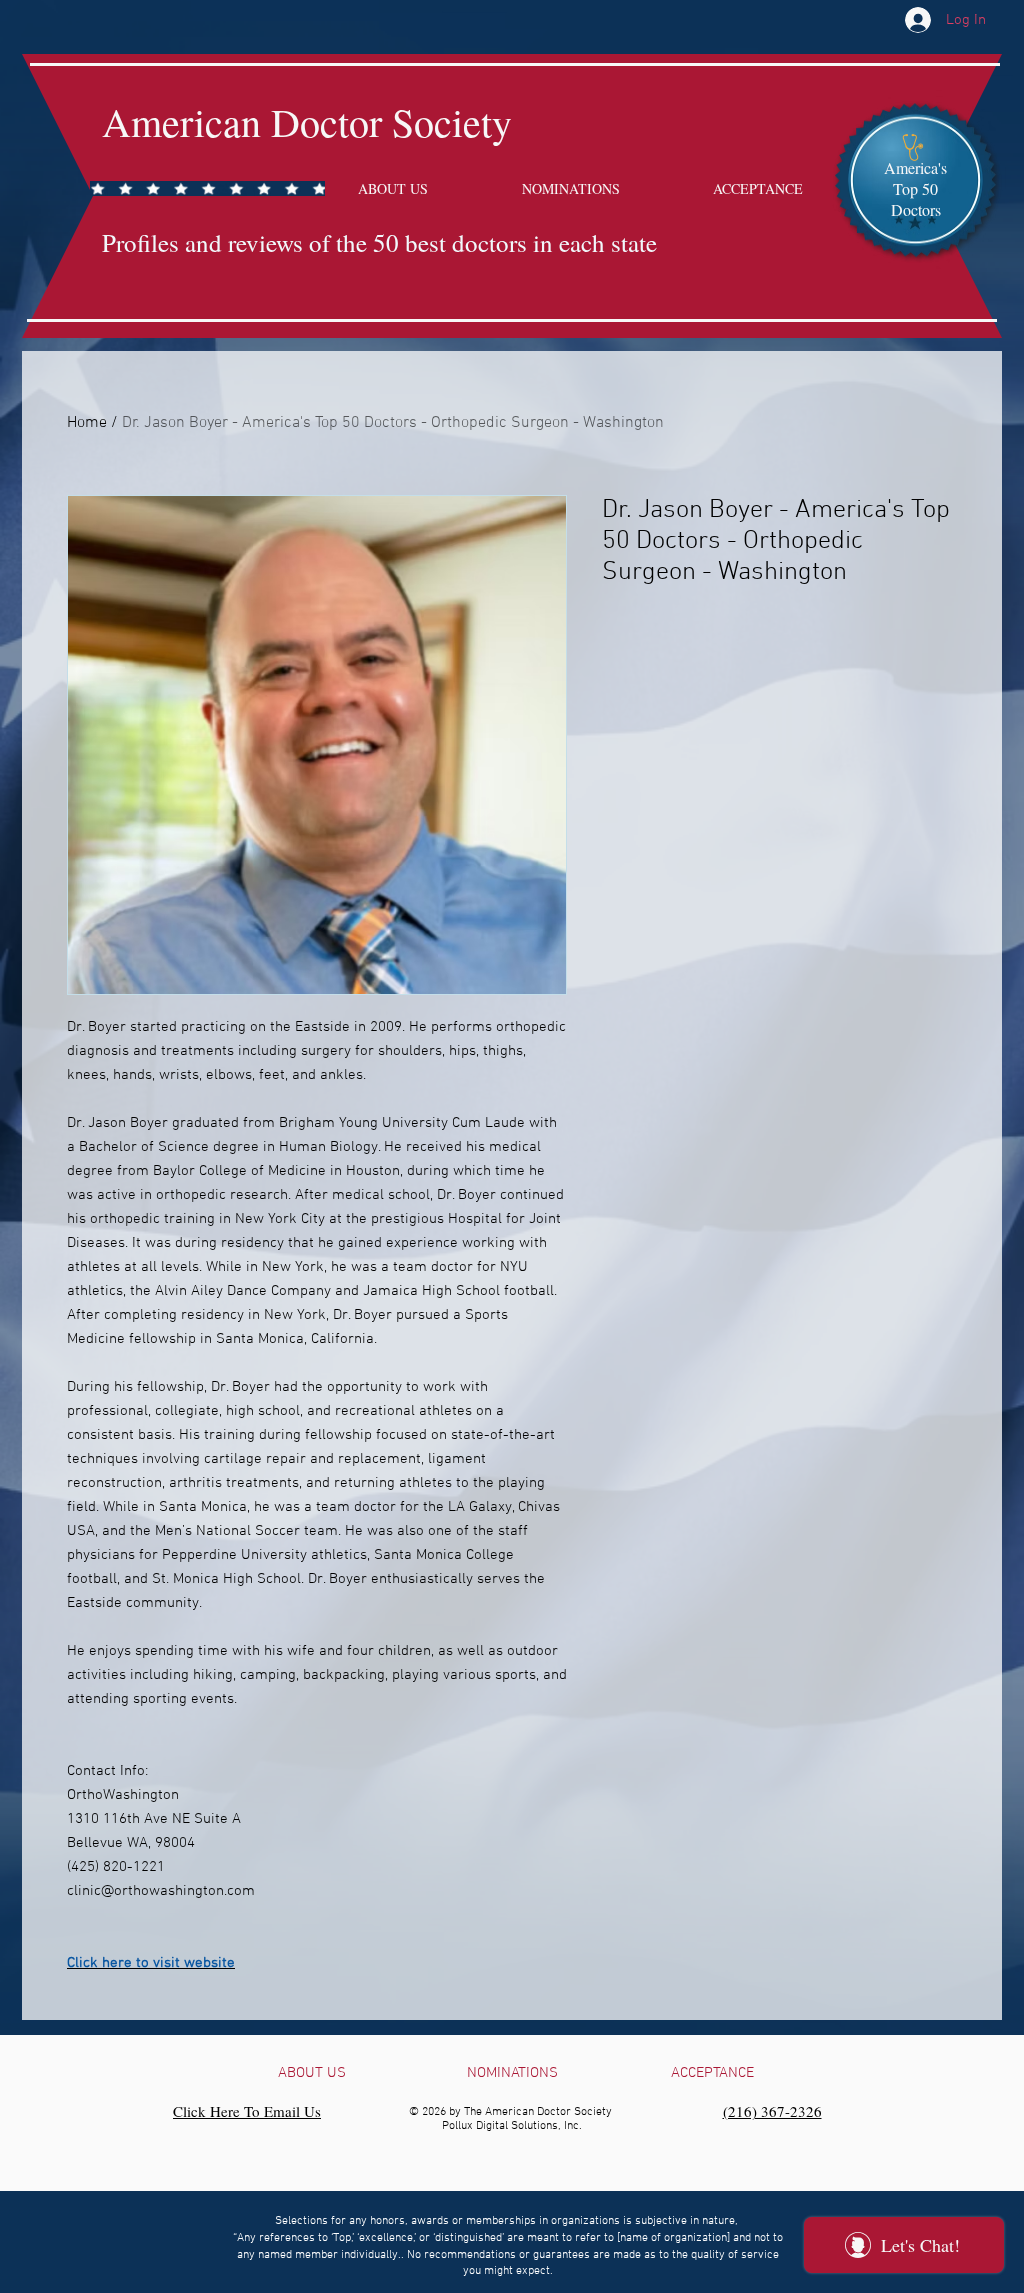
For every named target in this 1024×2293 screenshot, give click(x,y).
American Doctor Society (307, 121)
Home (87, 423)
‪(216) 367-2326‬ (772, 2111)
